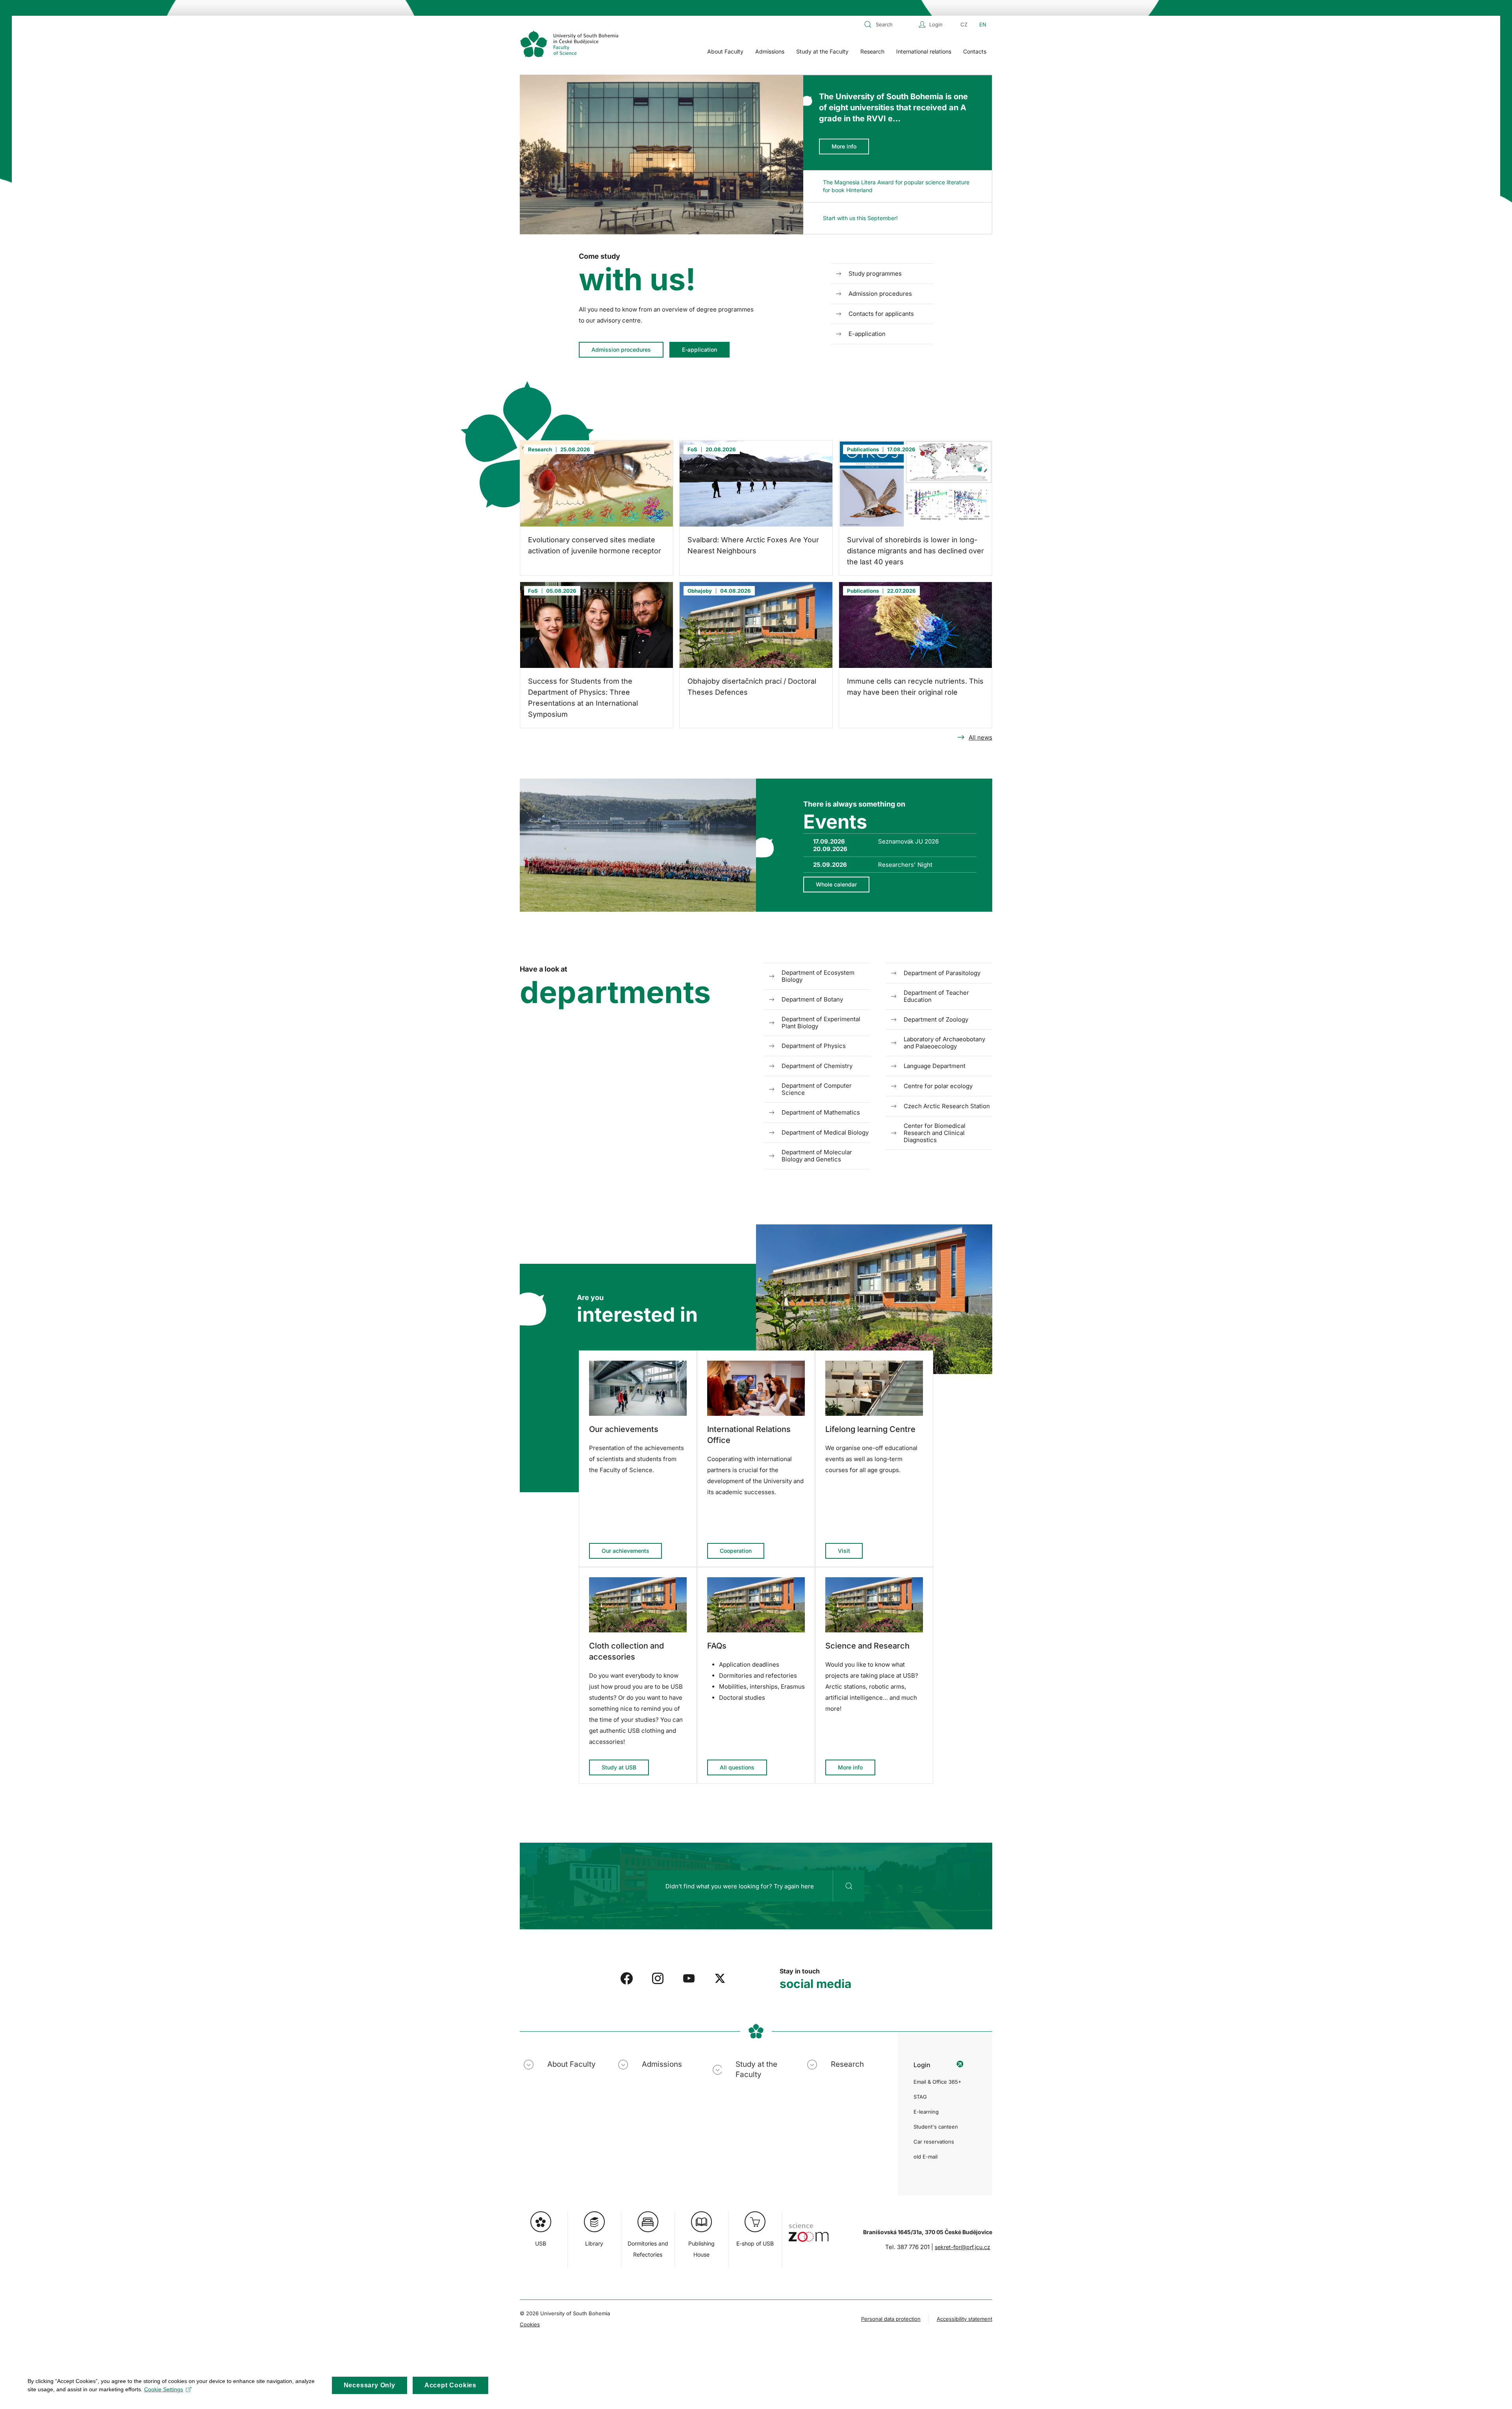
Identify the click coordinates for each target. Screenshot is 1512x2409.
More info (844, 146)
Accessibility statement (964, 2319)
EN (983, 24)
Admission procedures (621, 350)
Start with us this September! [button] (860, 218)
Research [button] (872, 51)
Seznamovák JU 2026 (908, 841)
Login (936, 24)
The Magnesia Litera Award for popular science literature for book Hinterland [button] (896, 186)
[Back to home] (569, 44)
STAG (920, 2097)
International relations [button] (924, 51)
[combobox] (889, 24)
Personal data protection (891, 2319)
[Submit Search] (849, 1886)
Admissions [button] (770, 51)
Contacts (975, 51)
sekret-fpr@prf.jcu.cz (963, 2247)
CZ (964, 24)
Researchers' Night (905, 865)
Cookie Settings (164, 2389)
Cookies (530, 2324)
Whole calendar (836, 884)
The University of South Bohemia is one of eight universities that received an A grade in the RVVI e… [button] (893, 108)
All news (980, 737)
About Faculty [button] (725, 51)
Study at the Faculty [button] (822, 51)
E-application (699, 350)
